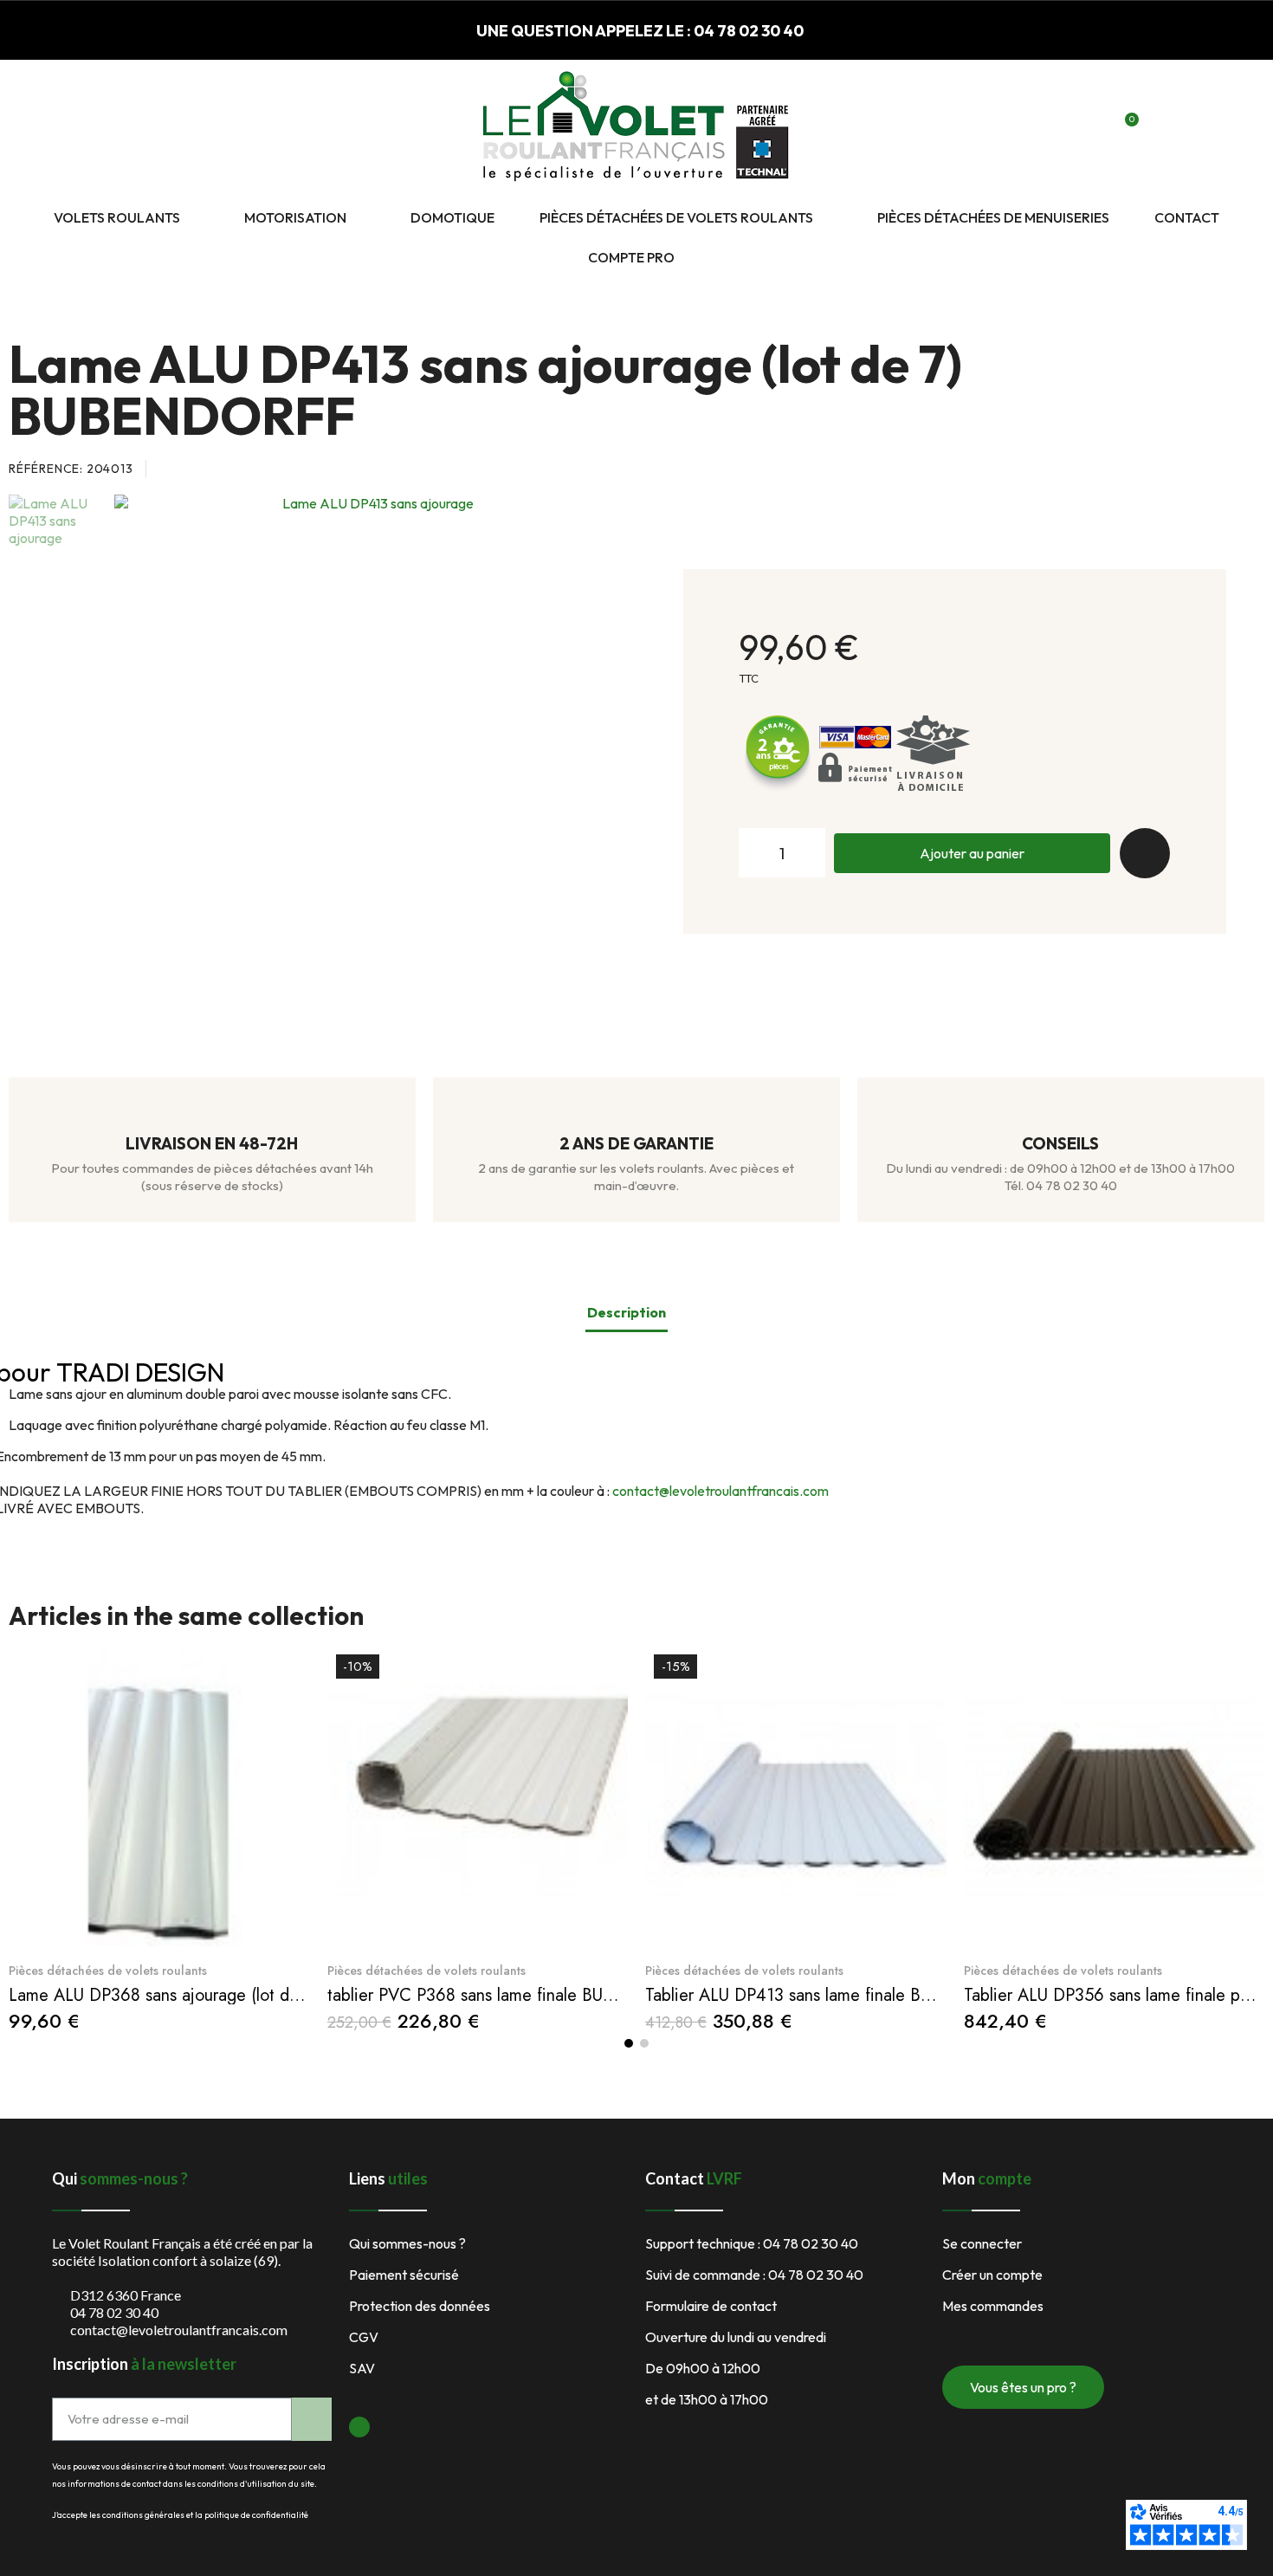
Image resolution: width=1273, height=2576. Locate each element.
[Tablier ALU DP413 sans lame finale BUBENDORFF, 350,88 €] (796, 1839)
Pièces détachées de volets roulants (676, 217)
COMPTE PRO (631, 257)
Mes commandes (993, 2306)
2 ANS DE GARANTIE (636, 1143)
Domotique (452, 217)
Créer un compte (992, 2275)
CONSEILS (1060, 1143)
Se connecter (982, 2243)
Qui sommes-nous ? (407, 2243)
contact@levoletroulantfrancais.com (721, 1491)
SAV (362, 2368)
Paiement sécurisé (404, 2275)
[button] (1065, 129)
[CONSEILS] (1061, 1114)
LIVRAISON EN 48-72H (212, 1143)
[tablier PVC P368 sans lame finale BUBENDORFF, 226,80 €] (478, 1839)
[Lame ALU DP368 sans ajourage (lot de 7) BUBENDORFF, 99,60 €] (159, 1838)
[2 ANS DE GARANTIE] (636, 1114)
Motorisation (295, 217)
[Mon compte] (1095, 129)
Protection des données (420, 2306)
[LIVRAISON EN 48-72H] (212, 1114)
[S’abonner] (311, 2419)
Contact (1187, 217)
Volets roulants (117, 217)
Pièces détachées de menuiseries (993, 217)
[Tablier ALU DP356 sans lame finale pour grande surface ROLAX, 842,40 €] (1115, 1838)
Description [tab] (627, 1312)
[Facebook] (359, 2427)
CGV (364, 2337)
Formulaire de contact (711, 2306)
